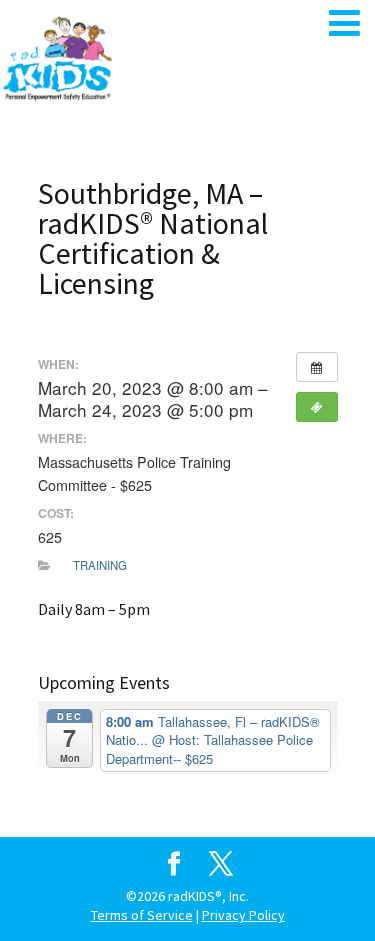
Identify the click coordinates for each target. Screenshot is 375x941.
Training (100, 565)
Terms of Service (142, 915)
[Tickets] (317, 407)
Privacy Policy (243, 915)
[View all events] (317, 367)
